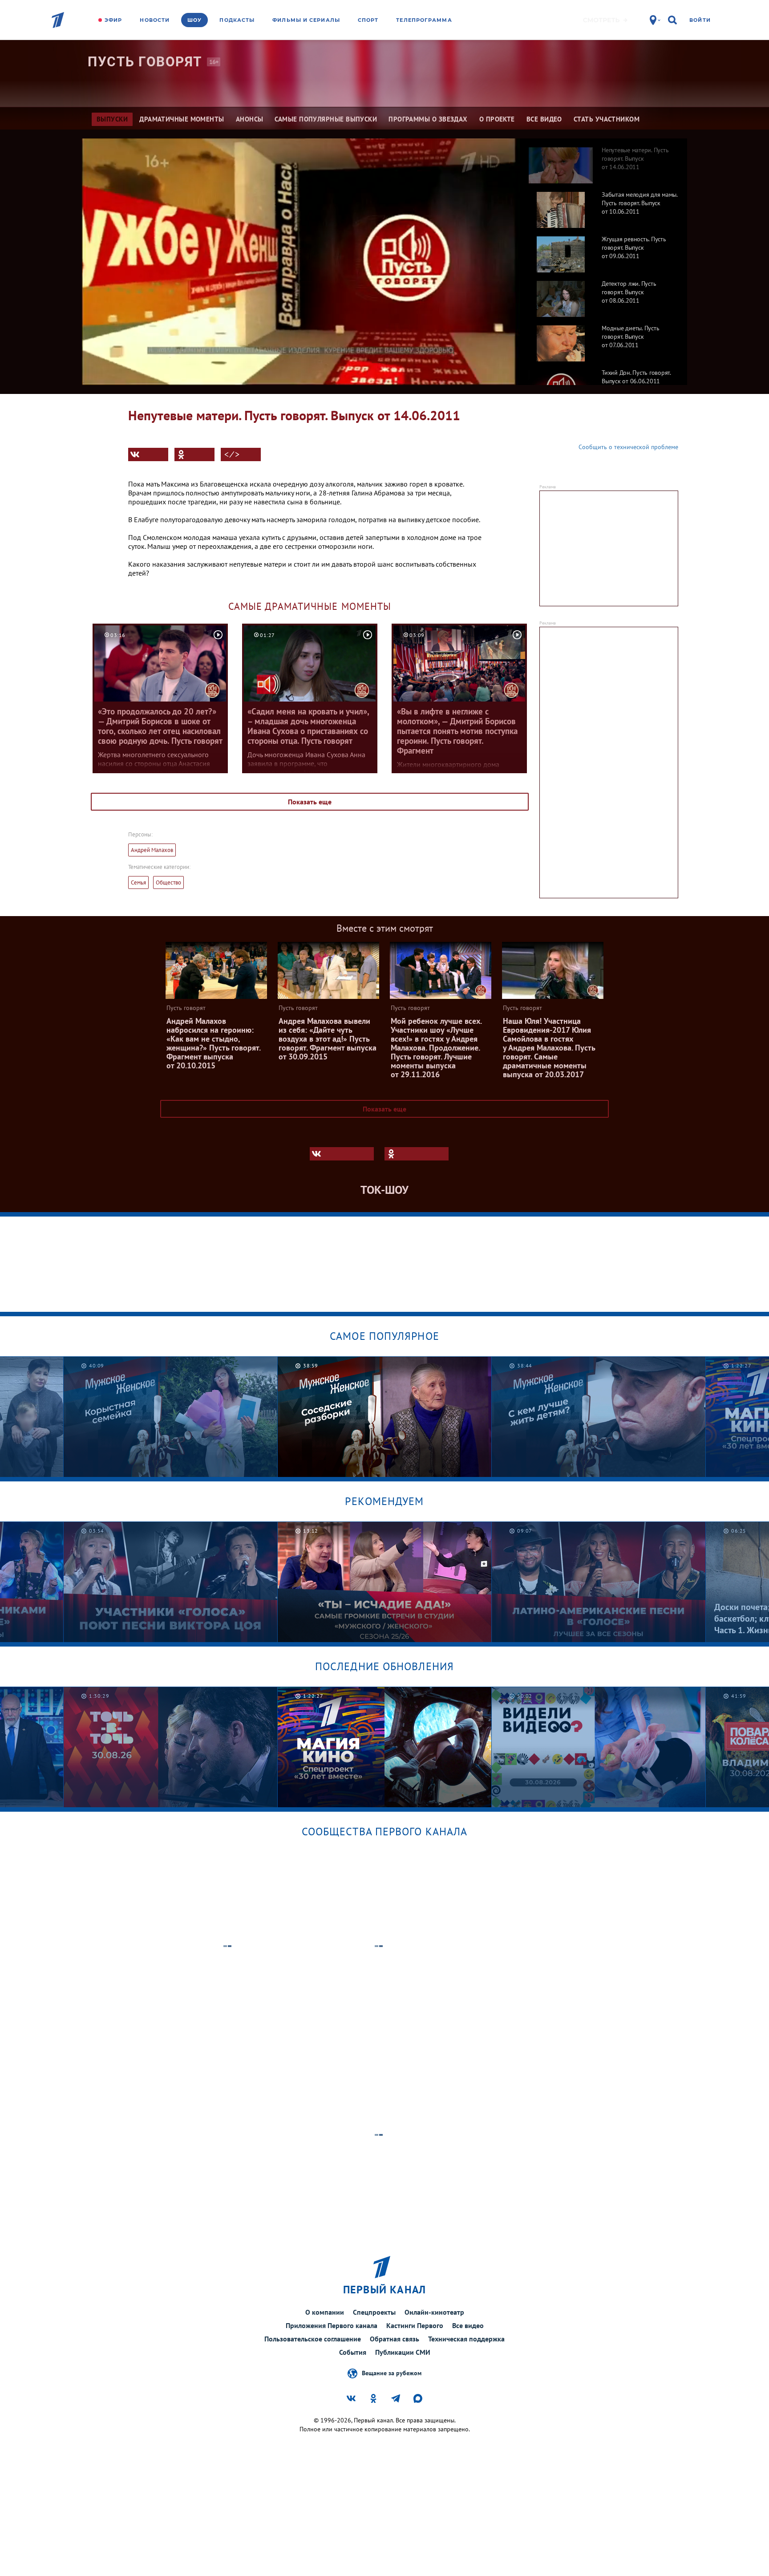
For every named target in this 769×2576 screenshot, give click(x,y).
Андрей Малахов (152, 850)
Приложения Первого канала (332, 2325)
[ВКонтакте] (148, 454)
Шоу (194, 20)
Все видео (468, 2325)
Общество (168, 882)
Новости (155, 20)
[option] (603, 161)
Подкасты (237, 20)
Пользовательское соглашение (313, 2339)
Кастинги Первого (415, 2325)
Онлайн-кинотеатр (434, 2312)
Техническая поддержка (466, 2339)
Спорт (368, 20)
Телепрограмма (424, 20)
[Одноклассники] (194, 454)
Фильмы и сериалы (306, 20)
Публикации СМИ (403, 2352)
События (353, 2352)
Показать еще (310, 802)
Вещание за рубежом (392, 2373)
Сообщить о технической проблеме (628, 447)
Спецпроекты (374, 2312)
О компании (325, 2312)
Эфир (113, 20)
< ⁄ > (232, 454)
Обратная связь (395, 2339)
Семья (138, 882)
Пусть (145, 62)
